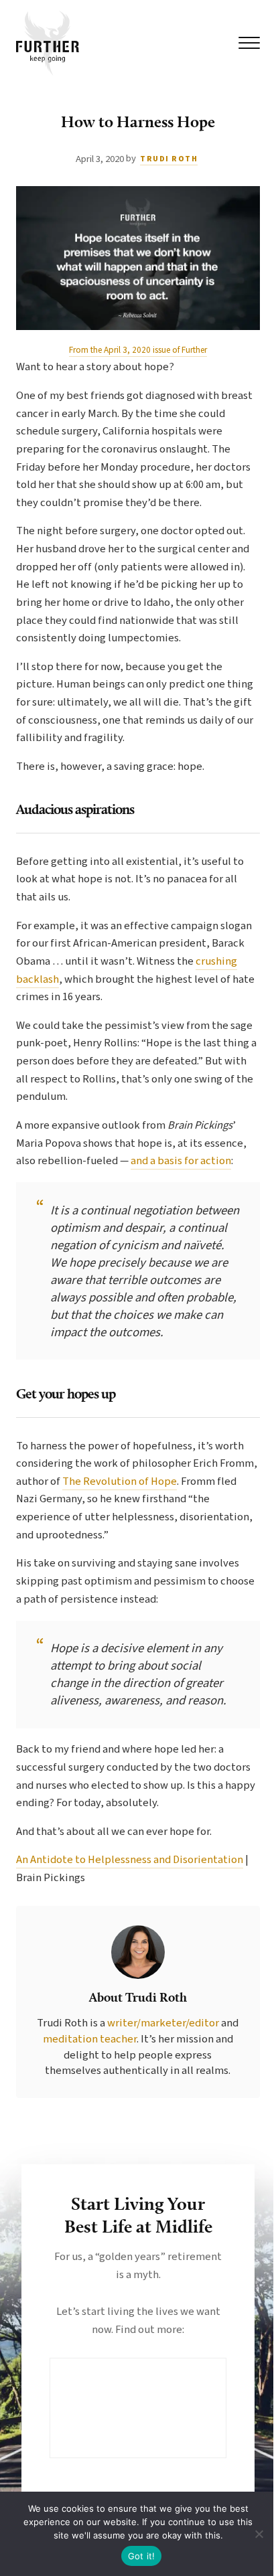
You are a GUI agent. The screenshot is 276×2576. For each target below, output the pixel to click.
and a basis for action (181, 1161)
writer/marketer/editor (164, 2023)
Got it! (142, 2556)
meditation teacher (90, 2039)
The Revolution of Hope (120, 1481)
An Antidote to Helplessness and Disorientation (130, 1860)
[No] (259, 2534)
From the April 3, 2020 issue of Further (138, 350)
